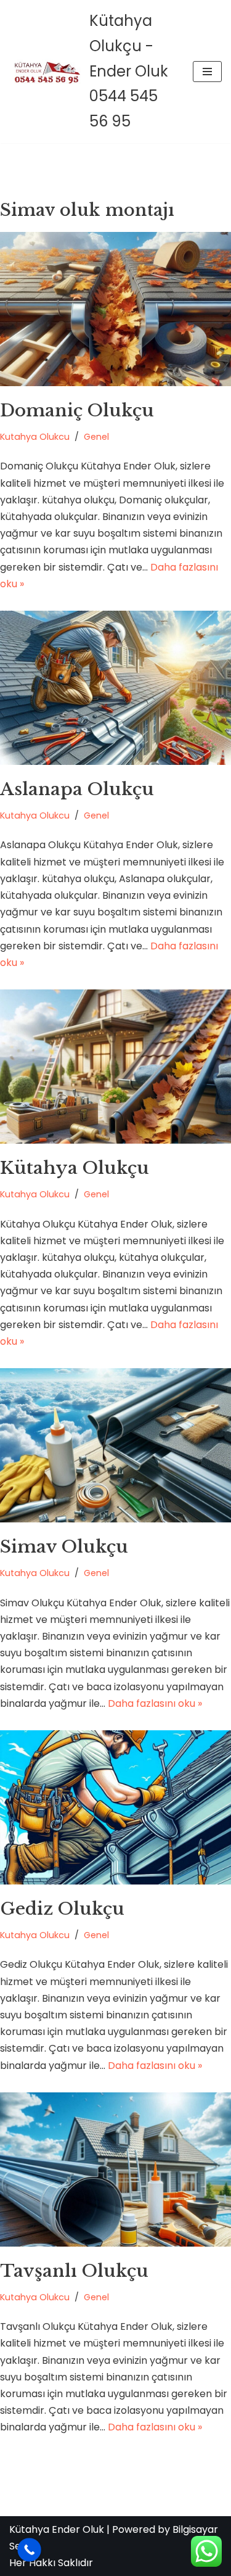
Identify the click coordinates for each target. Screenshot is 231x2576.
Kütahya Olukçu (75, 1168)
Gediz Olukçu (62, 1909)
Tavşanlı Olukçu (74, 2271)
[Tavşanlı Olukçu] (115, 2169)
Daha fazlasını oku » (155, 1703)
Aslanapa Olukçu (77, 789)
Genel (96, 437)
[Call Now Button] (29, 2550)
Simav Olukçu (64, 1547)
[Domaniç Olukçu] (115, 309)
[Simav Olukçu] (115, 1445)
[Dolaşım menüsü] (207, 72)
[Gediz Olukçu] (115, 1807)
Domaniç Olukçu (77, 411)
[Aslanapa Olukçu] (115, 688)
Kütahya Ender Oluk (57, 2529)
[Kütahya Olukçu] (115, 1067)
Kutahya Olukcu (35, 437)
